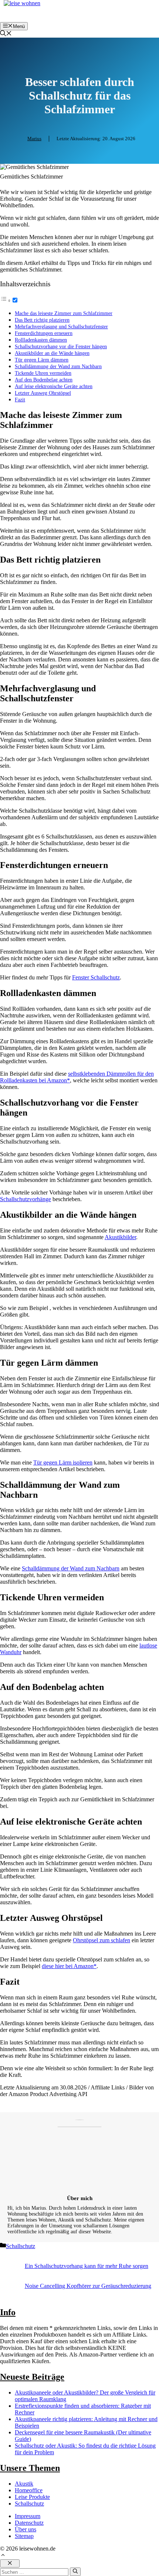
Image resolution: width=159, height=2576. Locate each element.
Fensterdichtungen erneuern (44, 333)
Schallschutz (21, 2246)
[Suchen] (75, 2572)
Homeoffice (29, 2490)
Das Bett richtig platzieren (42, 320)
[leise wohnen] (22, 3)
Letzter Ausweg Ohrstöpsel (43, 393)
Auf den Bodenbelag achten (44, 380)
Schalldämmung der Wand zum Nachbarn (58, 366)
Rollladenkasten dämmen (41, 340)
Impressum (28, 2516)
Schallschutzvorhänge (26, 1199)
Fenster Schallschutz (96, 977)
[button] (6, 34)
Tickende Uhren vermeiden (43, 373)
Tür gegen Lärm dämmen (42, 360)
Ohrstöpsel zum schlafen (102, 1940)
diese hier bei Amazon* (69, 1966)
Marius (34, 139)
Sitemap (24, 2536)
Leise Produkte (32, 2497)
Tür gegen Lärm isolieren (63, 1462)
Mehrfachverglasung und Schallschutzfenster (61, 326)
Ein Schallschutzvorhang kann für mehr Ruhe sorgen (87, 2266)
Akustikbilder (120, 1237)
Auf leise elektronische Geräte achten (54, 386)
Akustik (24, 2484)
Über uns (26, 2529)
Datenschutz (29, 2523)
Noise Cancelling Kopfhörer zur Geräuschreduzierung (88, 2286)
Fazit (20, 400)
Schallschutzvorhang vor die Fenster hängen (61, 346)
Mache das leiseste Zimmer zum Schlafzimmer (64, 313)
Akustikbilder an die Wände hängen (52, 353)
